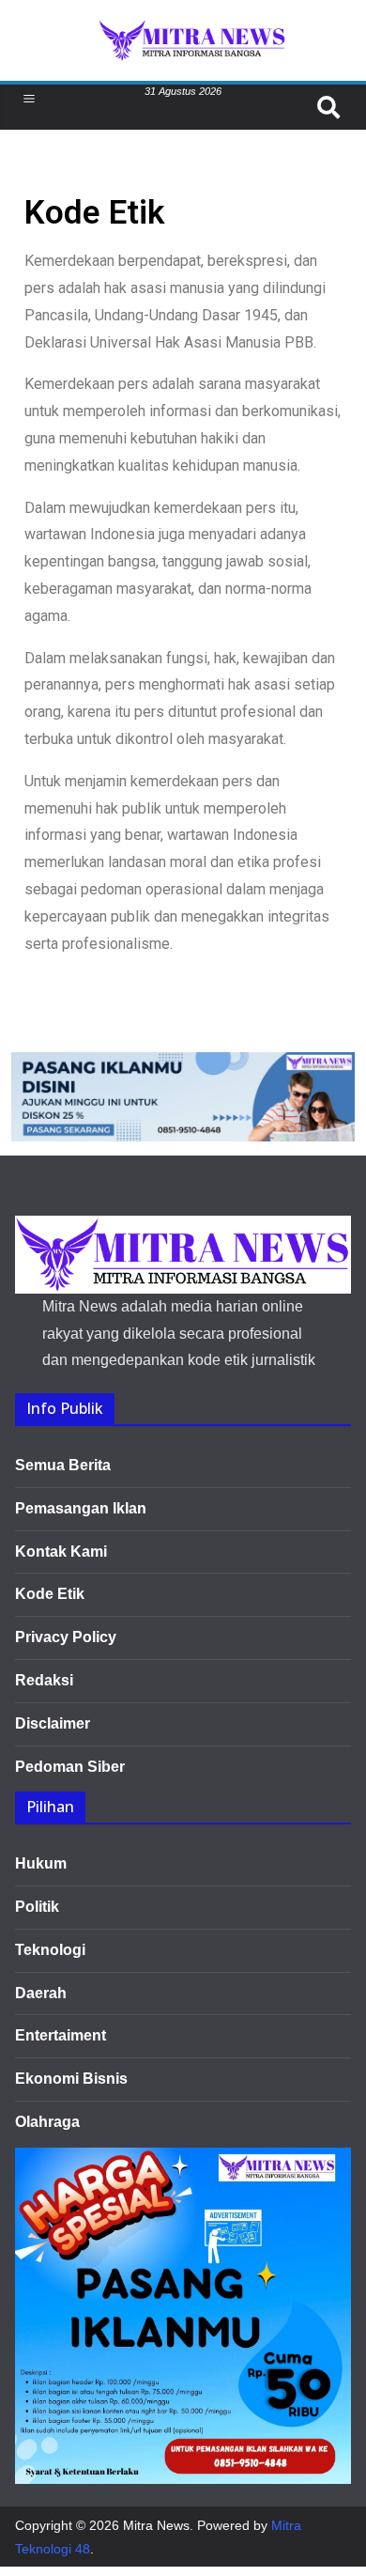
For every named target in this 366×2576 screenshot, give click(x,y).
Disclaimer (53, 1723)
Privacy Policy (66, 1637)
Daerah (41, 1993)
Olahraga (47, 2122)
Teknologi (50, 1950)
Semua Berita (63, 1465)
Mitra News (156, 2525)
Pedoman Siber (70, 1767)
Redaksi (44, 1680)
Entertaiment (61, 2035)
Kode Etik (50, 1594)
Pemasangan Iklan (81, 1508)
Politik (37, 1907)
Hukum (41, 1863)
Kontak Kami (61, 1552)
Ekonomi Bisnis (71, 2079)
